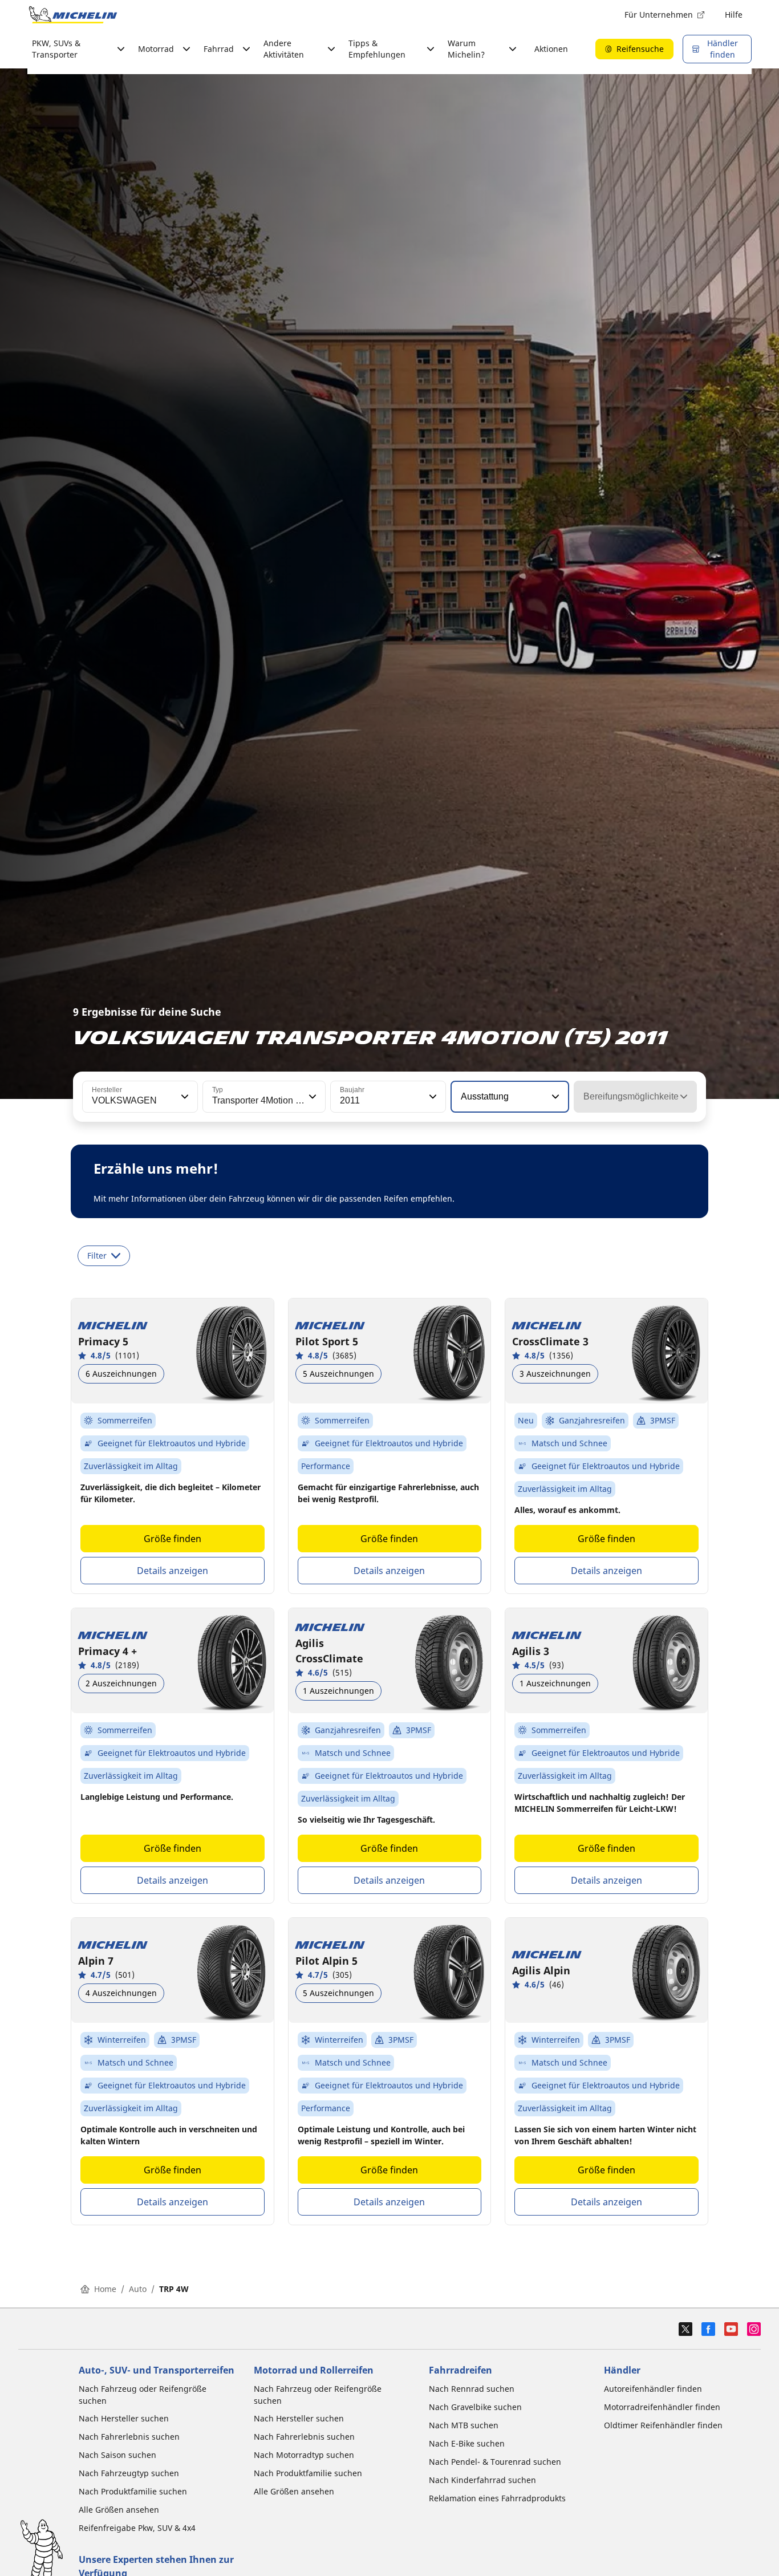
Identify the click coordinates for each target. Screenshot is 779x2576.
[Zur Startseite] (73, 15)
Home (105, 2289)
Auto (138, 2289)
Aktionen (551, 49)
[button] (184, 1097)
